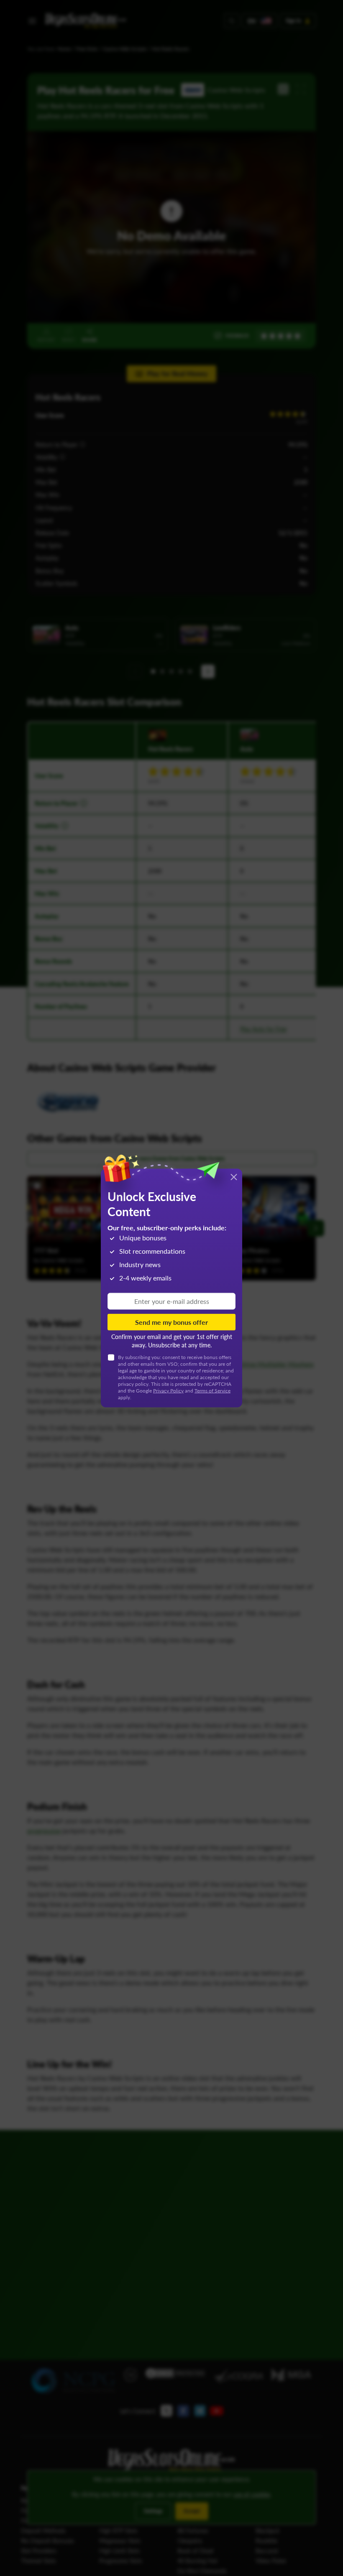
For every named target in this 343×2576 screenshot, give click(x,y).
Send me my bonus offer (171, 1322)
